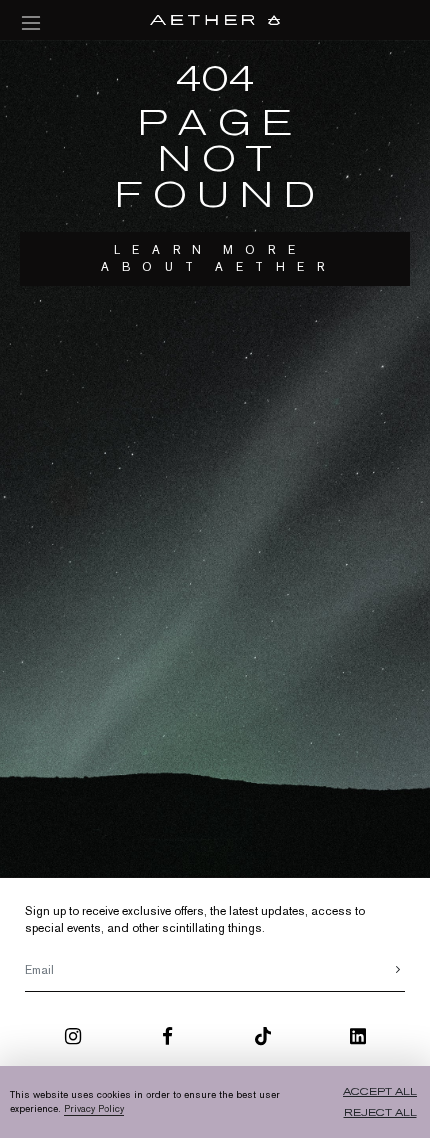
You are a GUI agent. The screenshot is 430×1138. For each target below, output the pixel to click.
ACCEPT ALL (380, 1091)
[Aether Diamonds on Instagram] (73, 1040)
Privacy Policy (94, 1108)
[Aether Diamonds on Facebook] (167, 1040)
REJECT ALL (380, 1112)
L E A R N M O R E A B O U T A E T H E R (215, 258)
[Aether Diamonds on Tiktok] (263, 1040)
